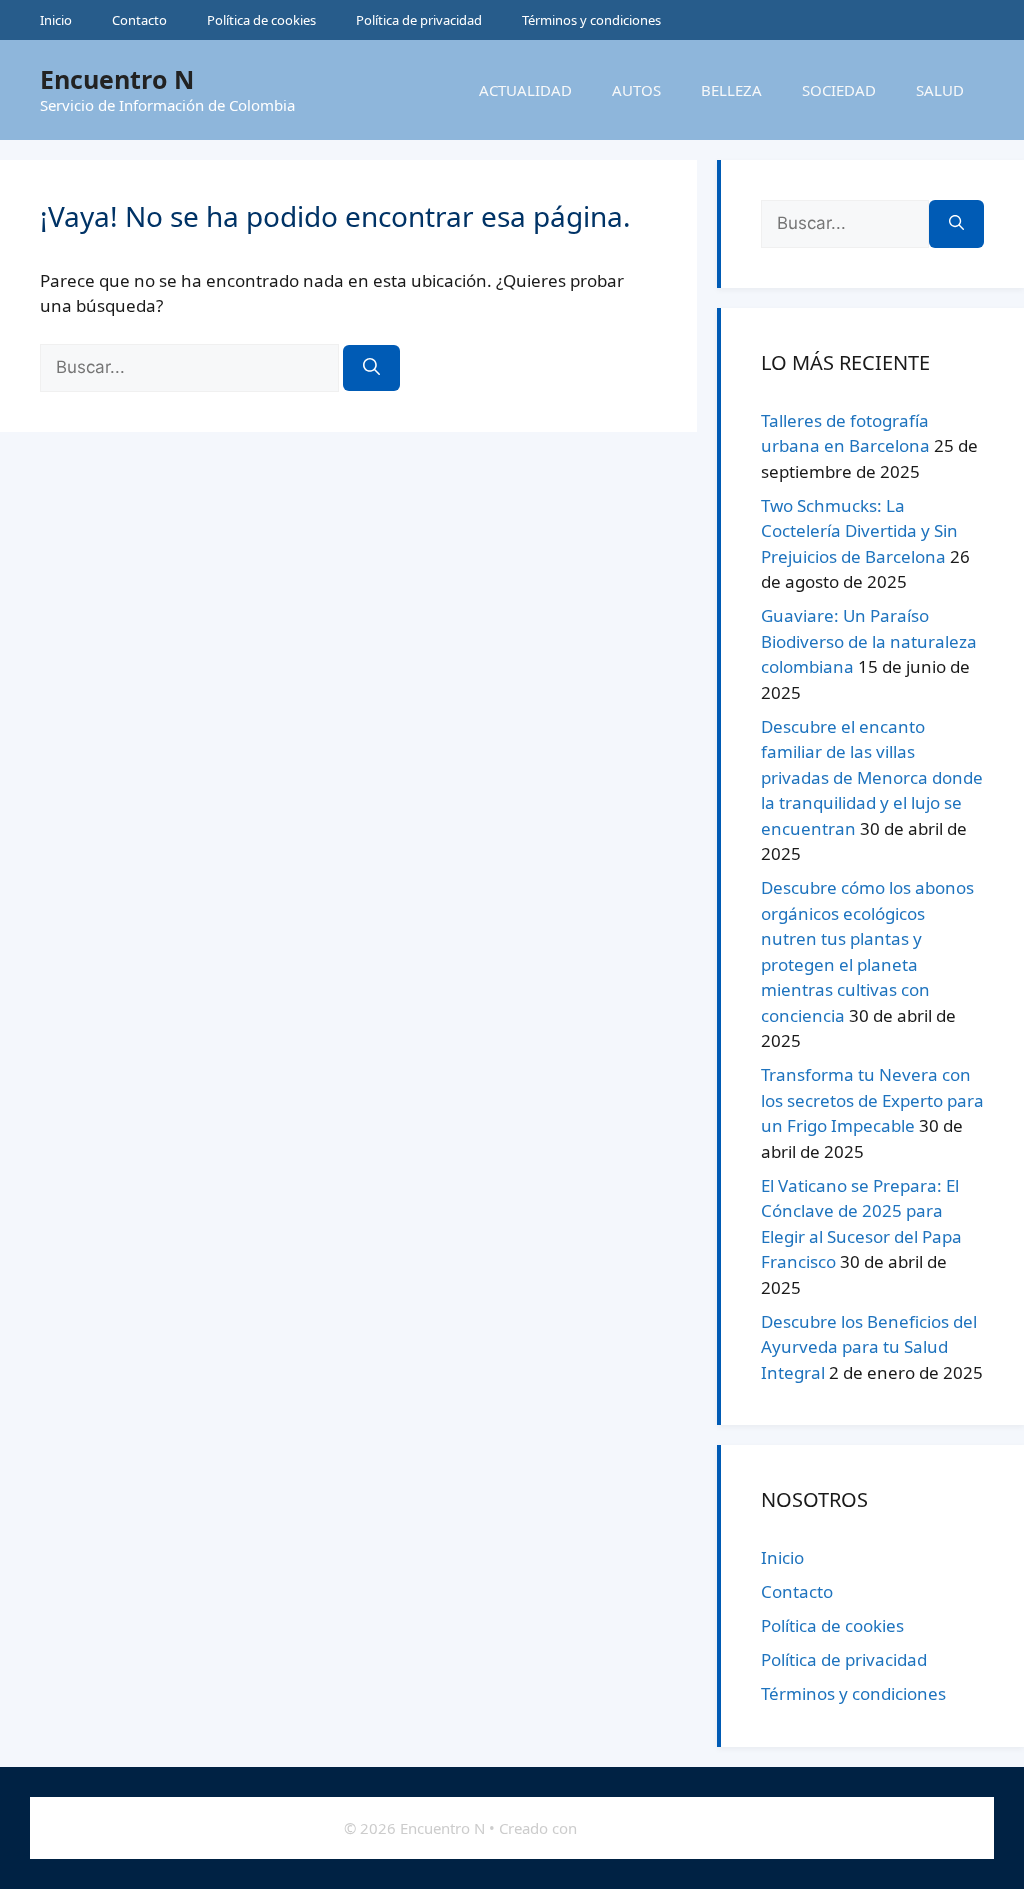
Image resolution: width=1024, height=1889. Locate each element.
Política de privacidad (419, 20)
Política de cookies (261, 20)
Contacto (139, 20)
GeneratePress (631, 1828)
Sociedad (839, 90)
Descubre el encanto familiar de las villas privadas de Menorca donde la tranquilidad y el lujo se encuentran (872, 777)
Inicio (56, 20)
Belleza (731, 90)
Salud (940, 90)
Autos (636, 90)
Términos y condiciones (591, 20)
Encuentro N (117, 79)
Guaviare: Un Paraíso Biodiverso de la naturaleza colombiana (869, 641)
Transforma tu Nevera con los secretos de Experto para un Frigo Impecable (872, 1100)
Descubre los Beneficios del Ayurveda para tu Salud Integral (869, 1347)
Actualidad (525, 90)
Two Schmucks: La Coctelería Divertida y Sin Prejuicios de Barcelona (859, 531)
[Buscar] (371, 368)
